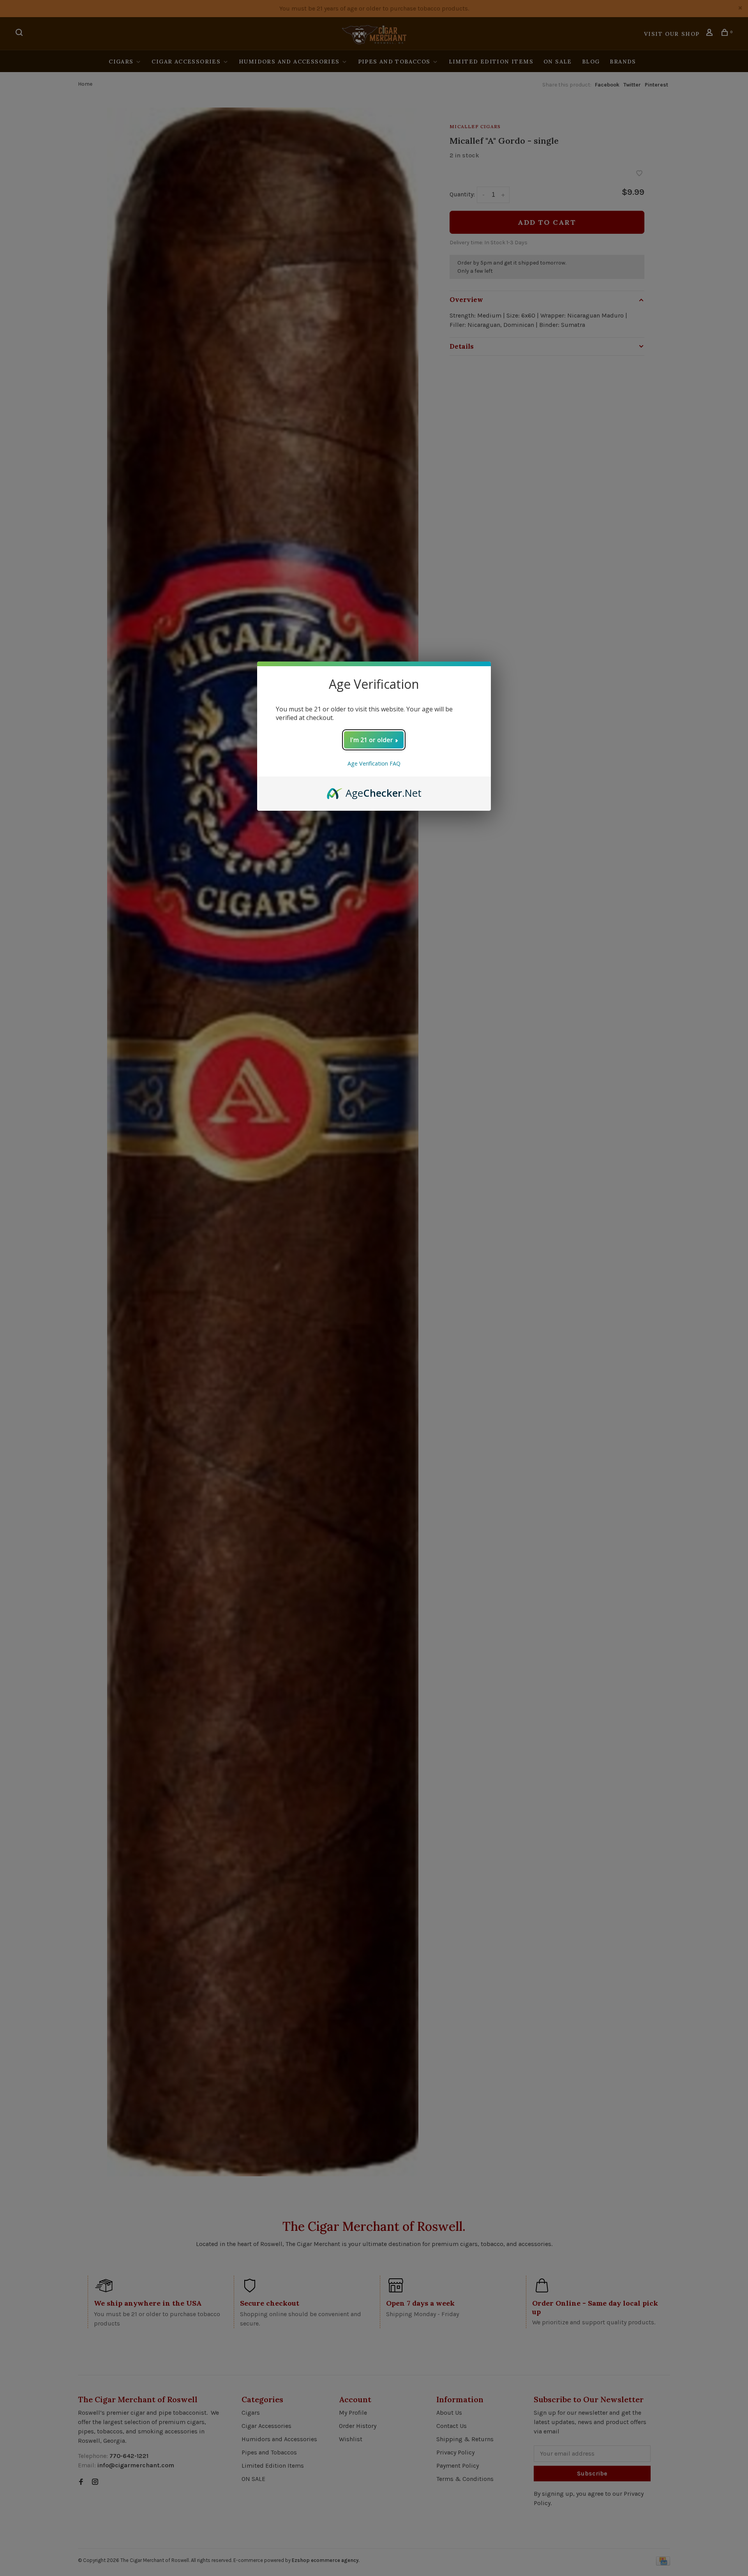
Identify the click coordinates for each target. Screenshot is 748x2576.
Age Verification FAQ (374, 763)
